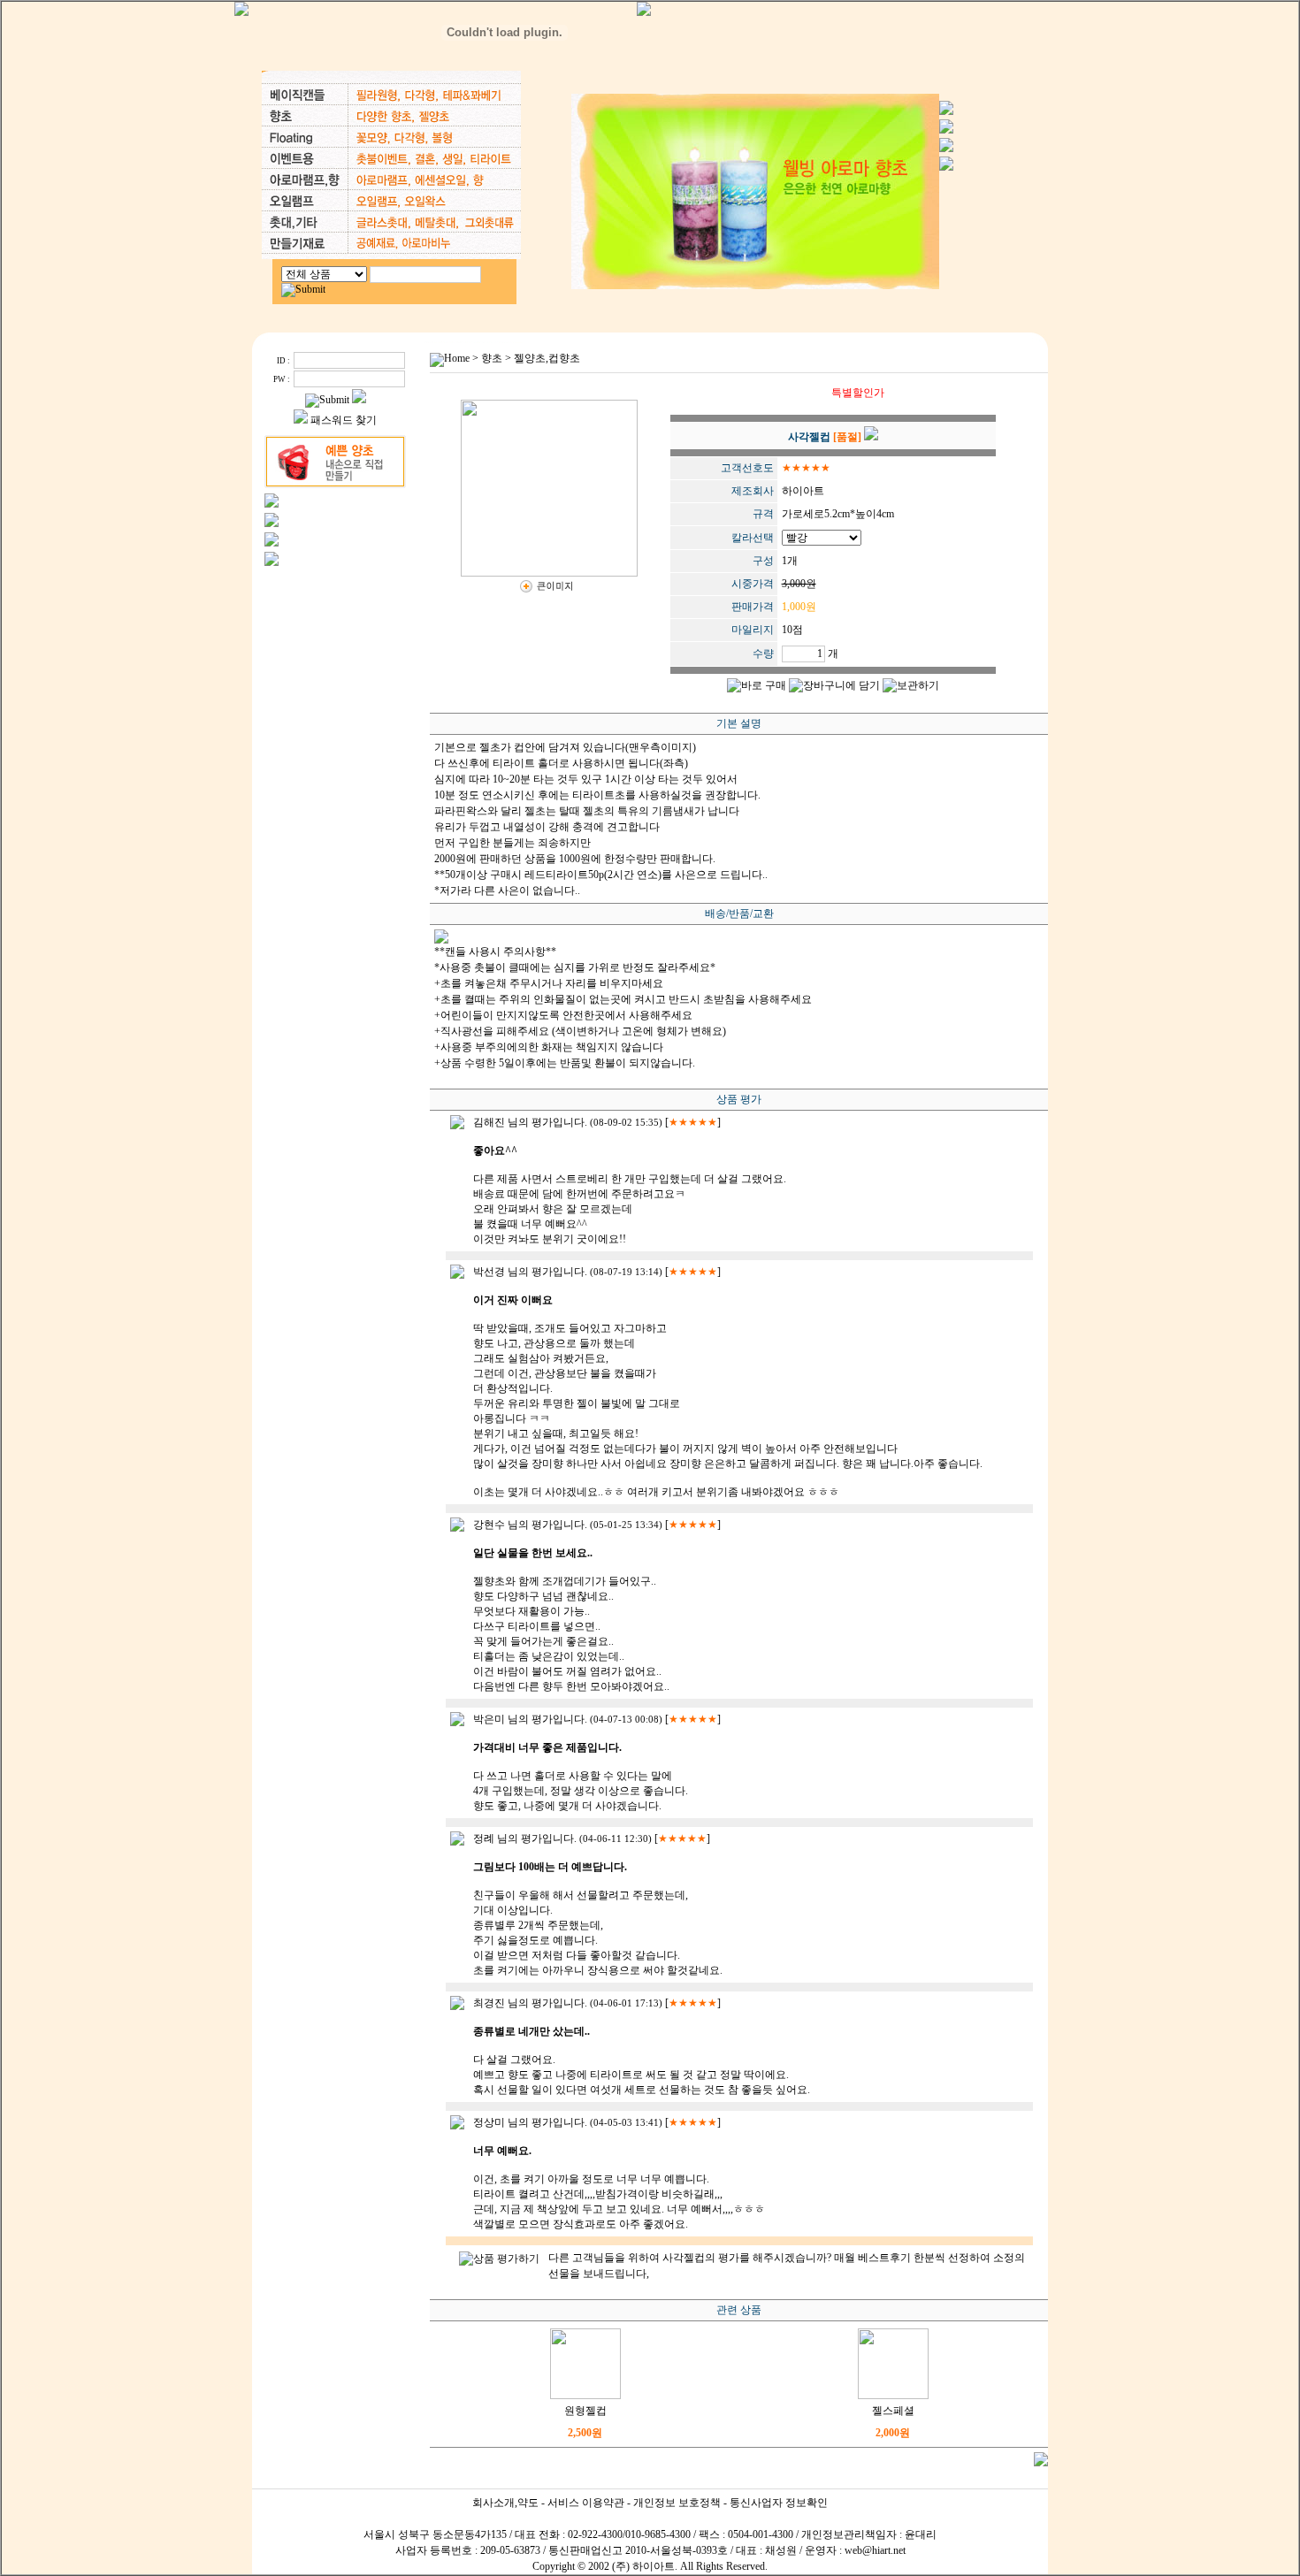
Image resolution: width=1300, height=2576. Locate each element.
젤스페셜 (893, 2411)
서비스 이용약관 (586, 2503)
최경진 (489, 2003)
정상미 (489, 2122)
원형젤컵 (585, 2411)
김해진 (489, 1122)
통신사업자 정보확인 (779, 2503)
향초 (492, 358)
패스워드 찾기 (344, 420)
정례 (484, 1838)
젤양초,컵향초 (547, 358)
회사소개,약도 (505, 2503)
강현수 (489, 1525)
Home (457, 358)
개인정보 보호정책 (677, 2503)
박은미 (489, 1719)
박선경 (489, 1272)
